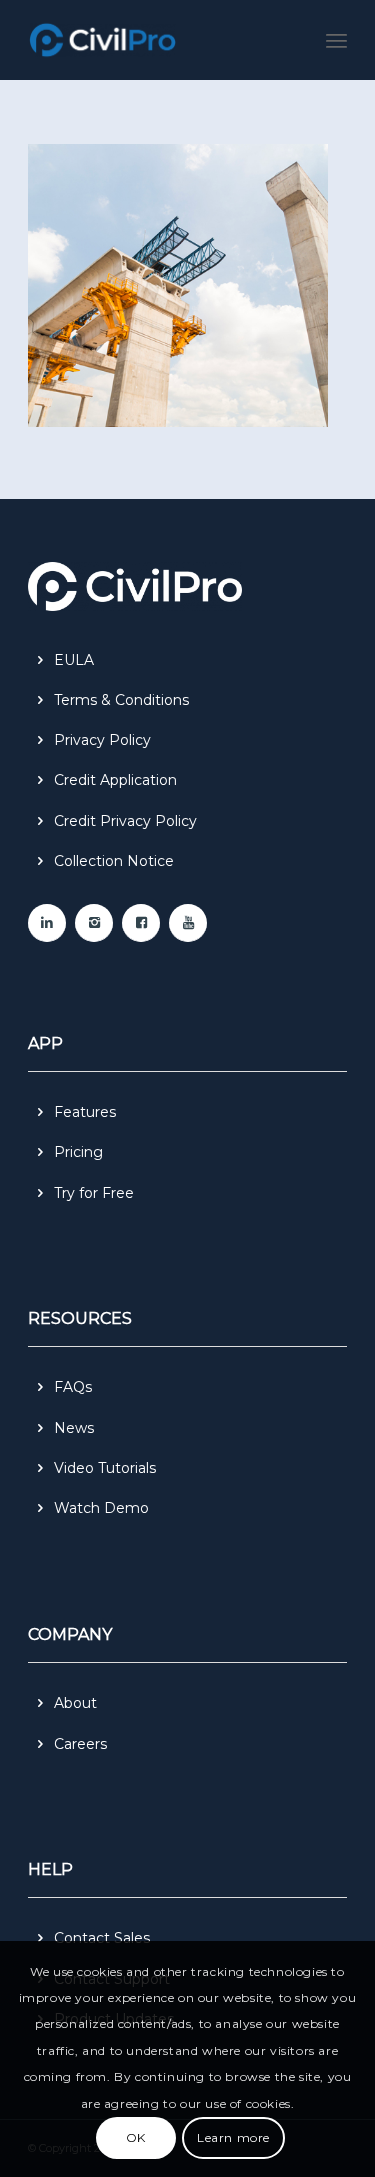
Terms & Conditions (121, 700)
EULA (74, 660)
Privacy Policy (102, 740)
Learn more (233, 2137)
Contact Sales (102, 1938)
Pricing (78, 1152)
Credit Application (115, 780)
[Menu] (336, 40)
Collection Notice (114, 861)
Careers (80, 1744)
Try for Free (94, 1193)
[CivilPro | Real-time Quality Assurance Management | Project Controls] (155, 40)
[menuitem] (336, 40)
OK (136, 2137)
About (75, 1703)
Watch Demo (101, 1508)
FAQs (73, 1387)
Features (85, 1112)
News (74, 1428)
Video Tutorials (105, 1468)
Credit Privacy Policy (125, 821)
